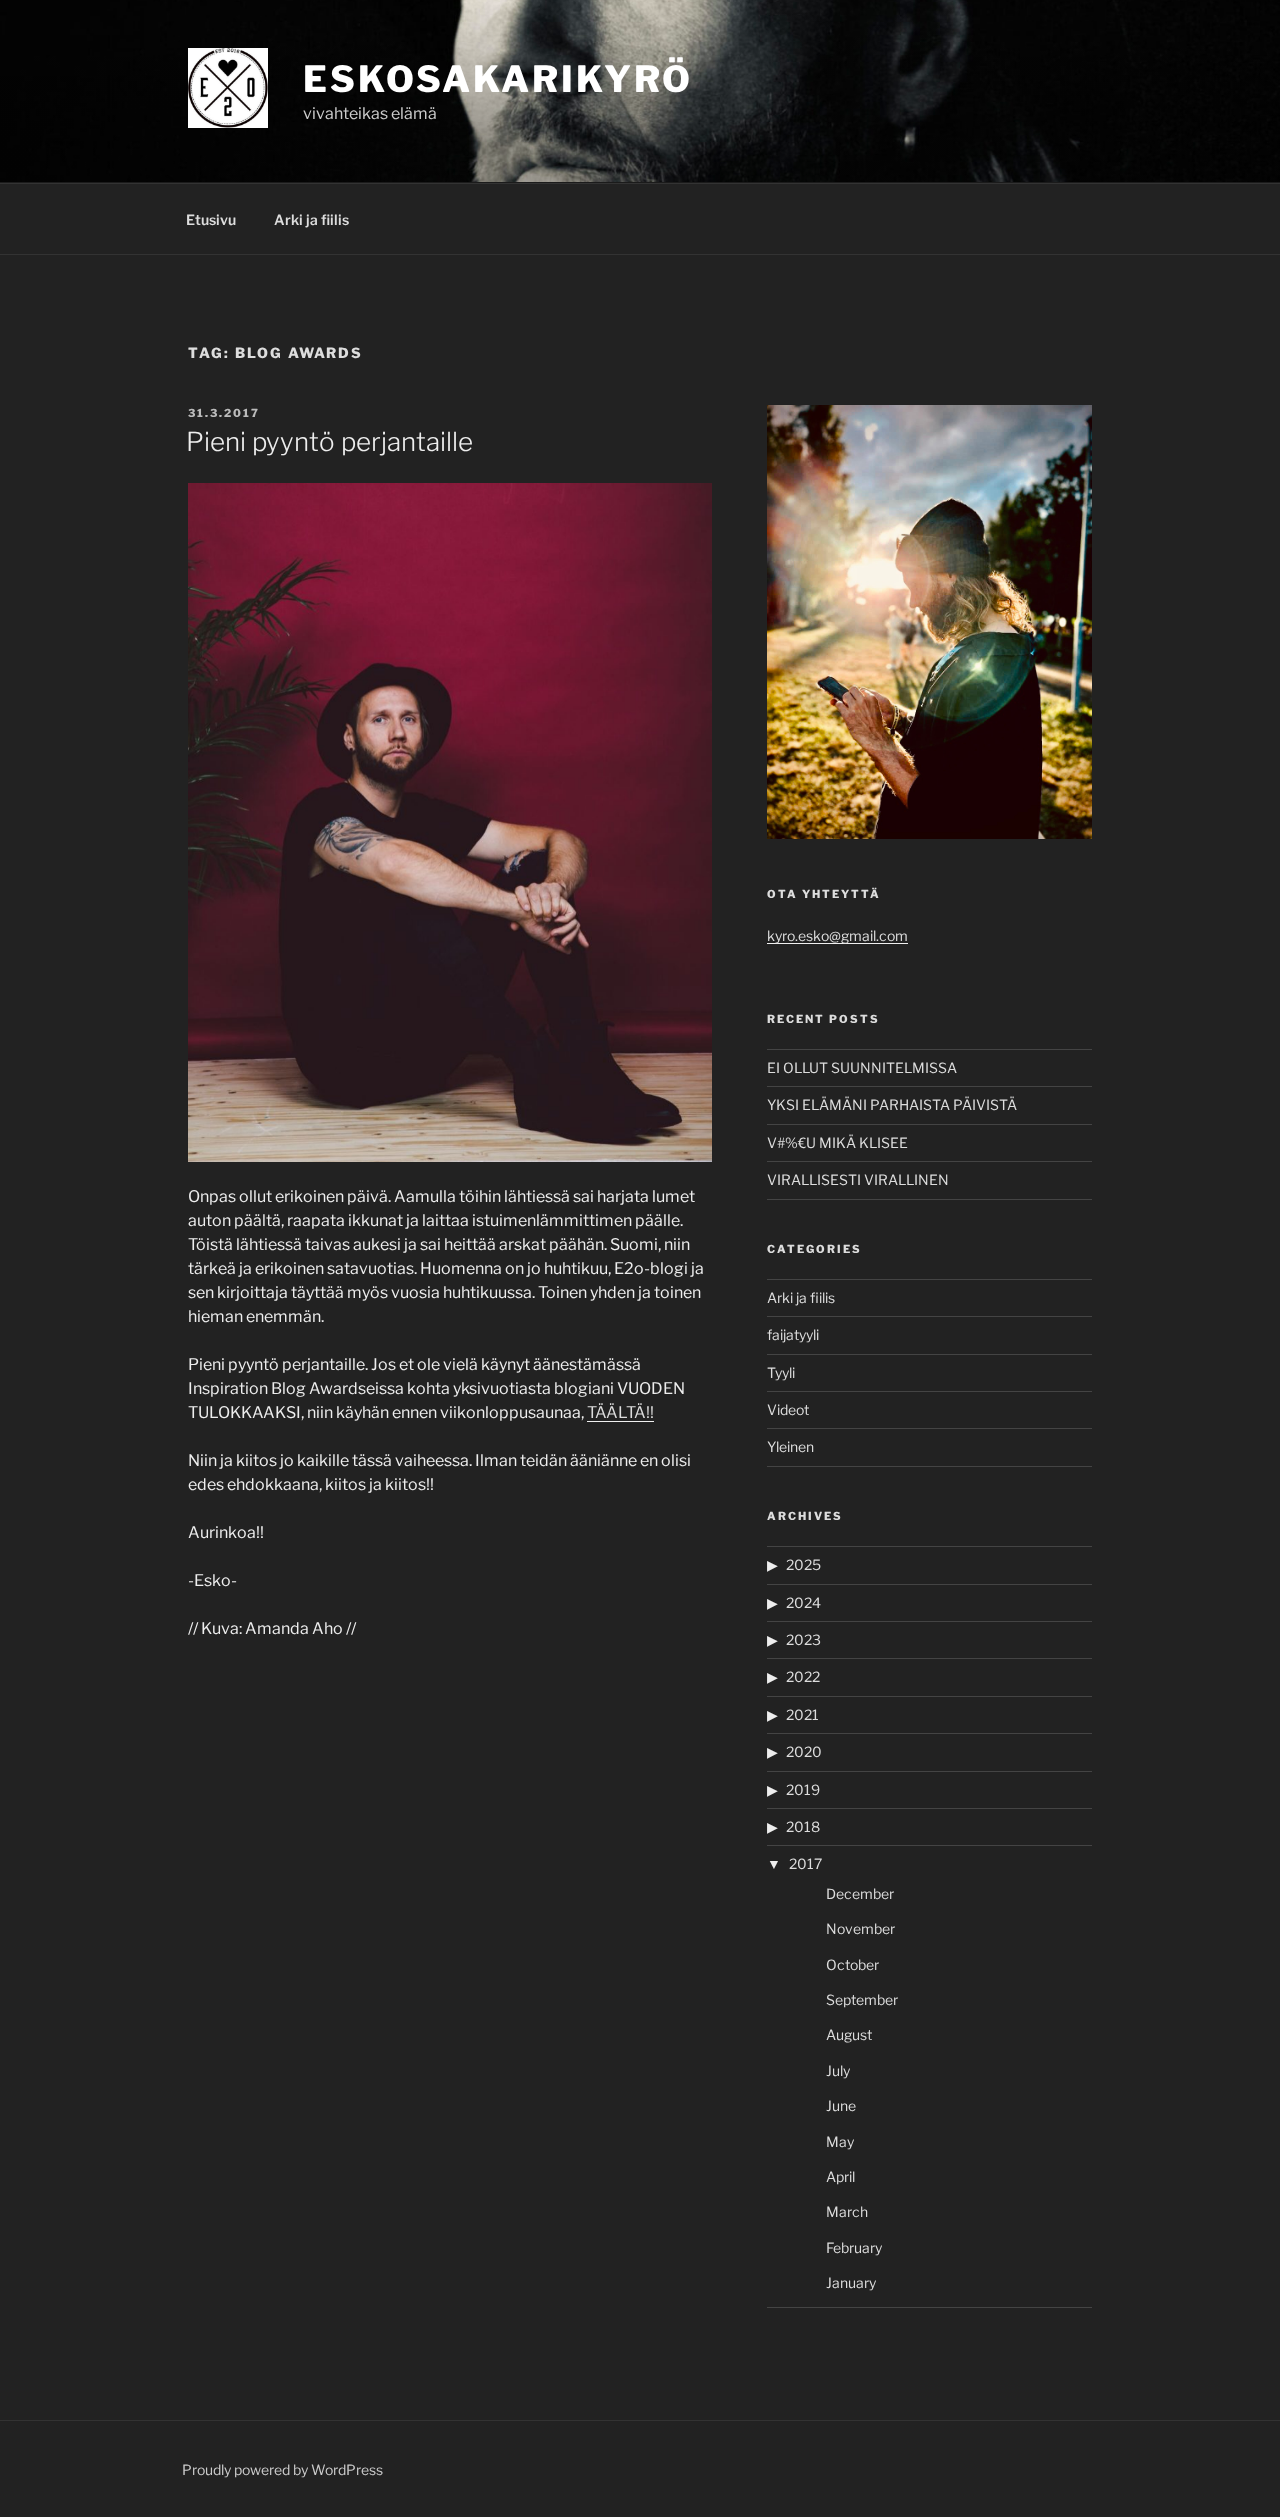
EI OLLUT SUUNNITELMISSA (862, 1067)
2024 (803, 1602)
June (841, 2105)
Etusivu (211, 219)
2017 (805, 1863)
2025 (803, 1564)
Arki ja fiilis (311, 219)
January (851, 2282)
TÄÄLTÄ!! (620, 1412)
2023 (803, 1639)
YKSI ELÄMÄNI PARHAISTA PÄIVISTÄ (892, 1104)
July (838, 2070)
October (852, 1964)
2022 (803, 1676)
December (860, 1893)
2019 (803, 1789)
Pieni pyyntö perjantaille (329, 441)
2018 (803, 1826)
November (860, 1928)
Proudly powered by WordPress (282, 2469)
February (854, 2247)
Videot (788, 1409)
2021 (802, 1714)
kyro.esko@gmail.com (837, 935)
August (849, 2034)
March (847, 2211)
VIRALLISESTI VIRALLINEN (858, 1179)
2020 (804, 1751)
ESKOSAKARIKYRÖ (498, 79)
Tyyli (781, 1372)
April (840, 2176)
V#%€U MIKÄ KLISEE (837, 1142)
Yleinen (790, 1446)
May (840, 2141)
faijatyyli (793, 1334)
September (862, 1999)
